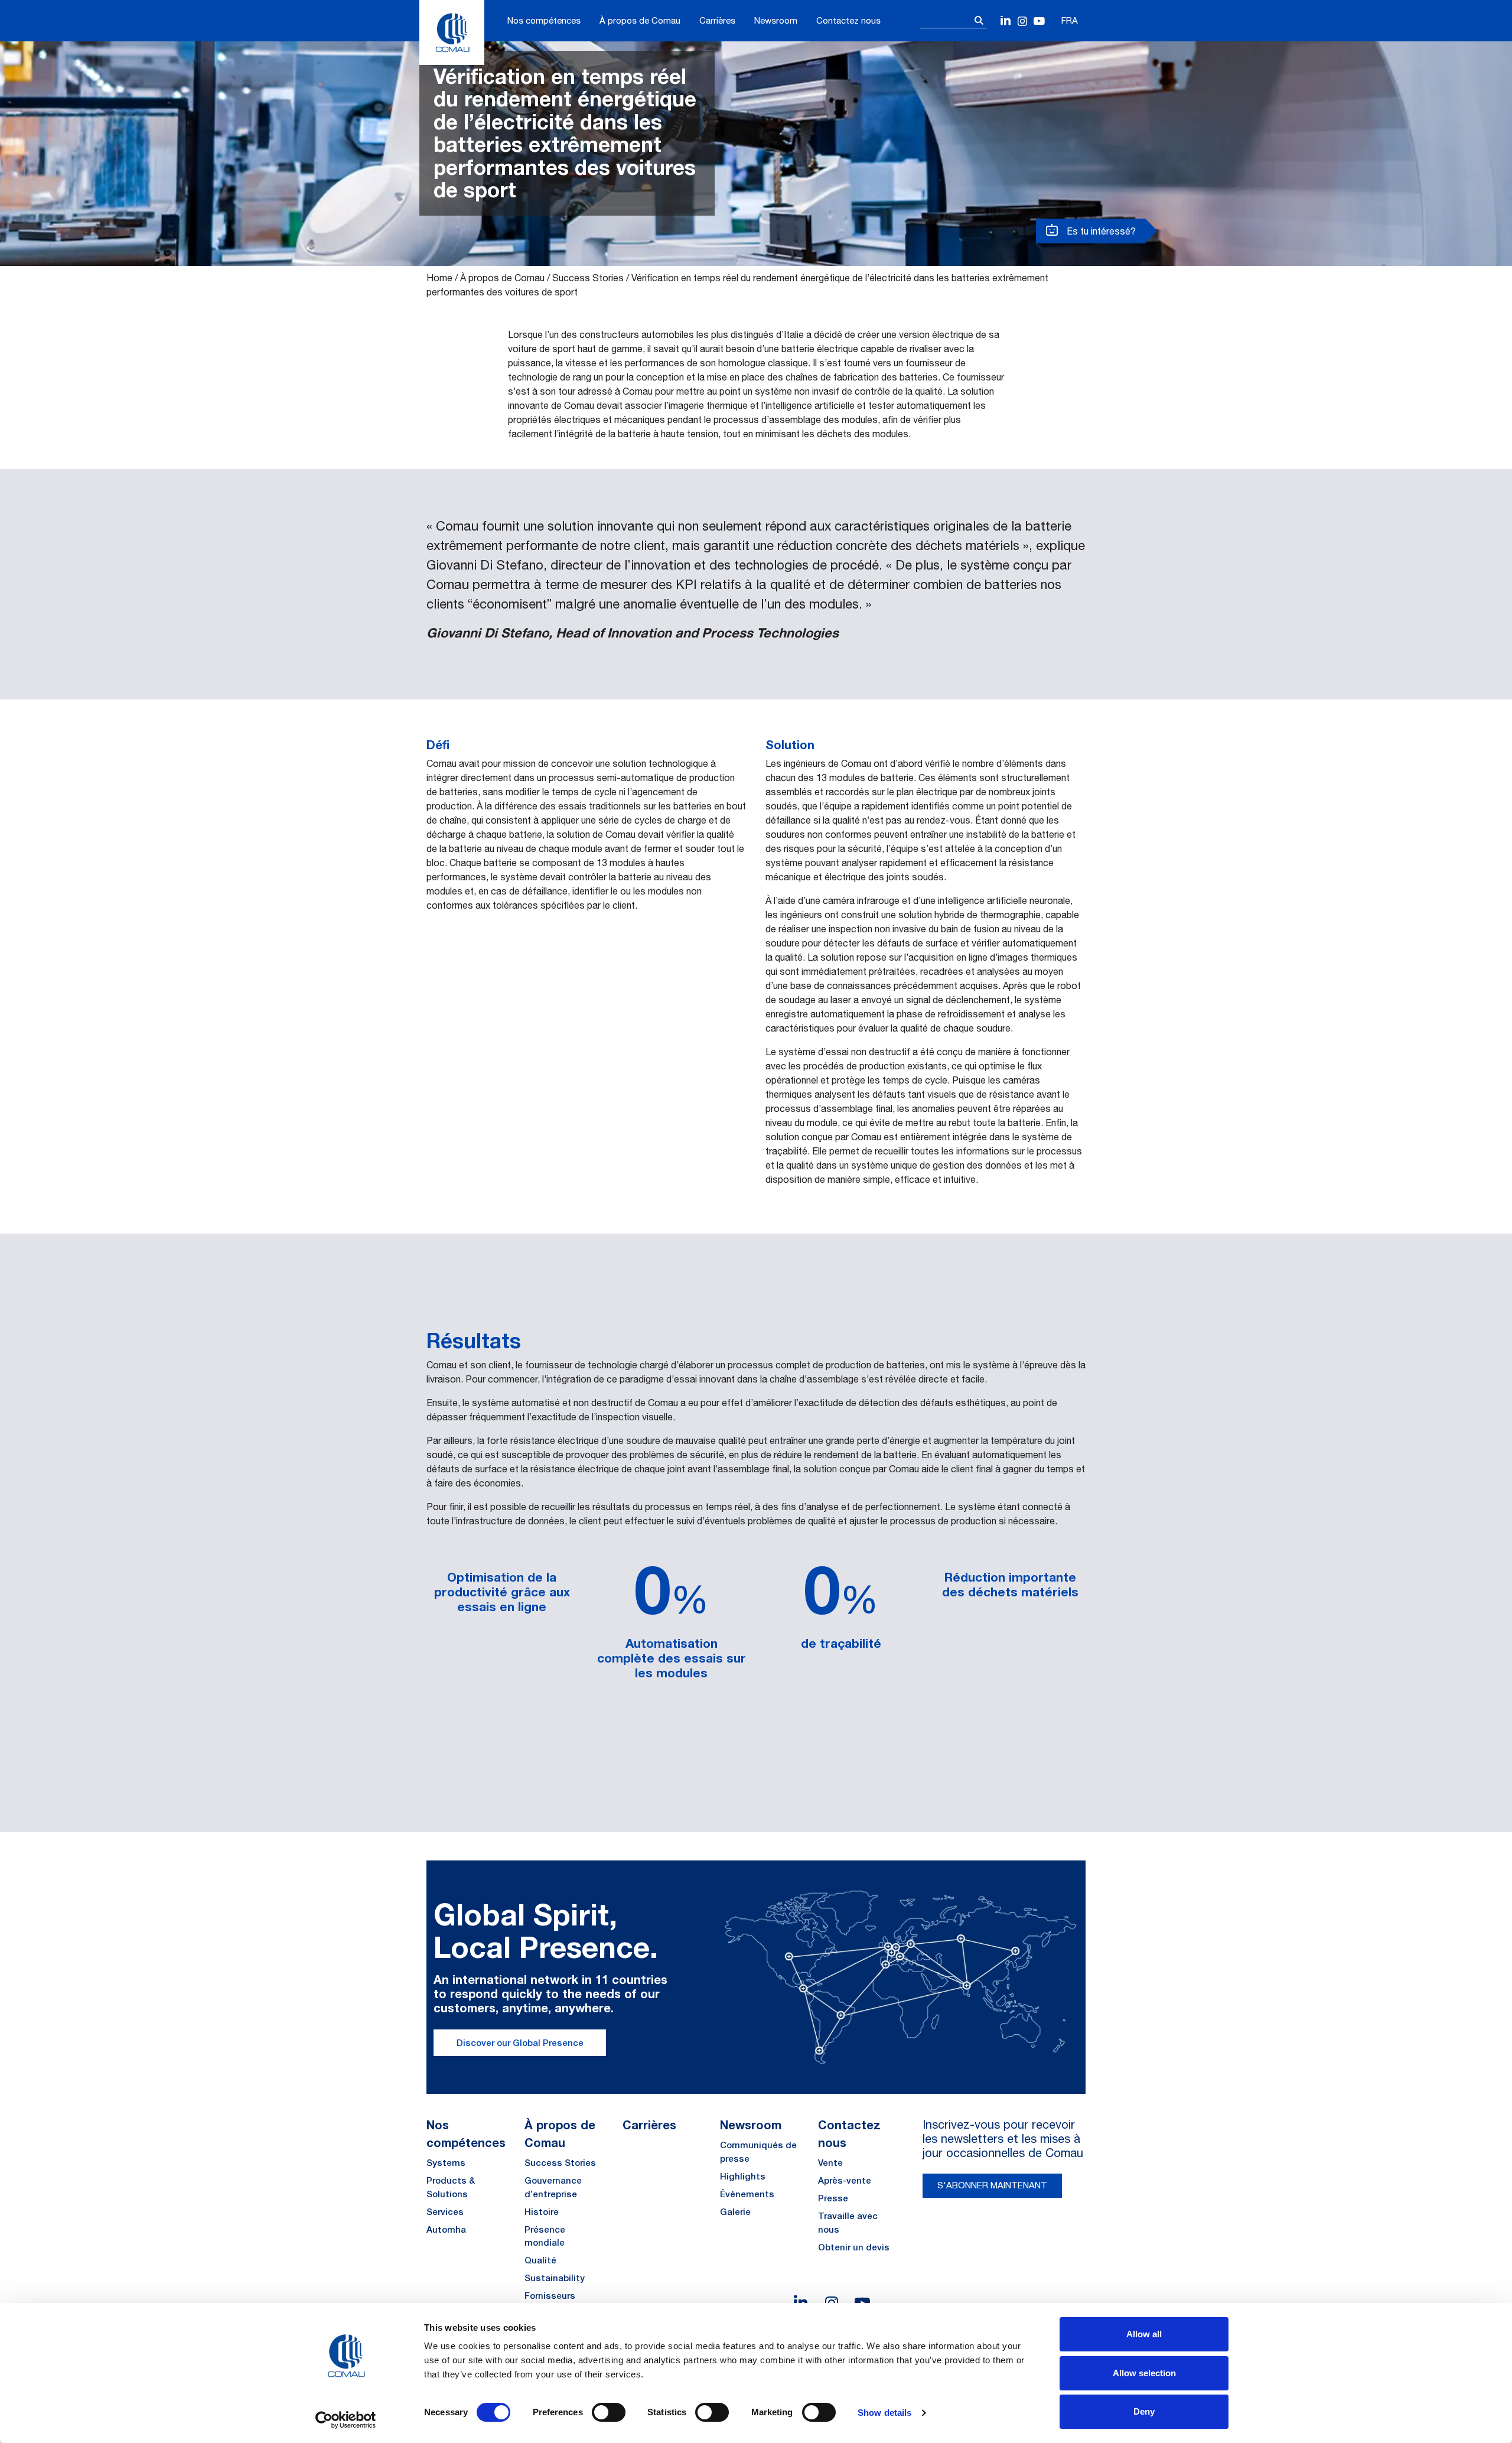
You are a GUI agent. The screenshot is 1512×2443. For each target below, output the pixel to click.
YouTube (1039, 22)
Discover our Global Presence (520, 2043)
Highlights (743, 2176)
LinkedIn (1006, 22)
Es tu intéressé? (1100, 231)
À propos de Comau (640, 20)
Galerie (735, 2212)
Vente (830, 2163)
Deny (1144, 2411)
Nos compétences (544, 20)
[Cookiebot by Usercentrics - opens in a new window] (346, 2420)
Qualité (540, 2260)
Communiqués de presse (758, 2152)
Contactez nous (848, 20)
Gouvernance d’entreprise (553, 2187)
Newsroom (776, 20)
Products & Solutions (451, 2187)
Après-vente (845, 2180)
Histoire (542, 2212)
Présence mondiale (545, 2236)
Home (439, 278)
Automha (446, 2229)
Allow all (1144, 2334)
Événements (747, 2194)
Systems (446, 2163)
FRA (1070, 20)
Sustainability (555, 2278)
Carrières (717, 20)
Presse (833, 2198)
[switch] (609, 2412)
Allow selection (1144, 2373)
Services (445, 2212)
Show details (884, 2413)
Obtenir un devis (854, 2247)
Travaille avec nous (848, 2223)
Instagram (1023, 22)
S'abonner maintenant (992, 2185)
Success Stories (588, 278)
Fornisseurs (550, 2296)
